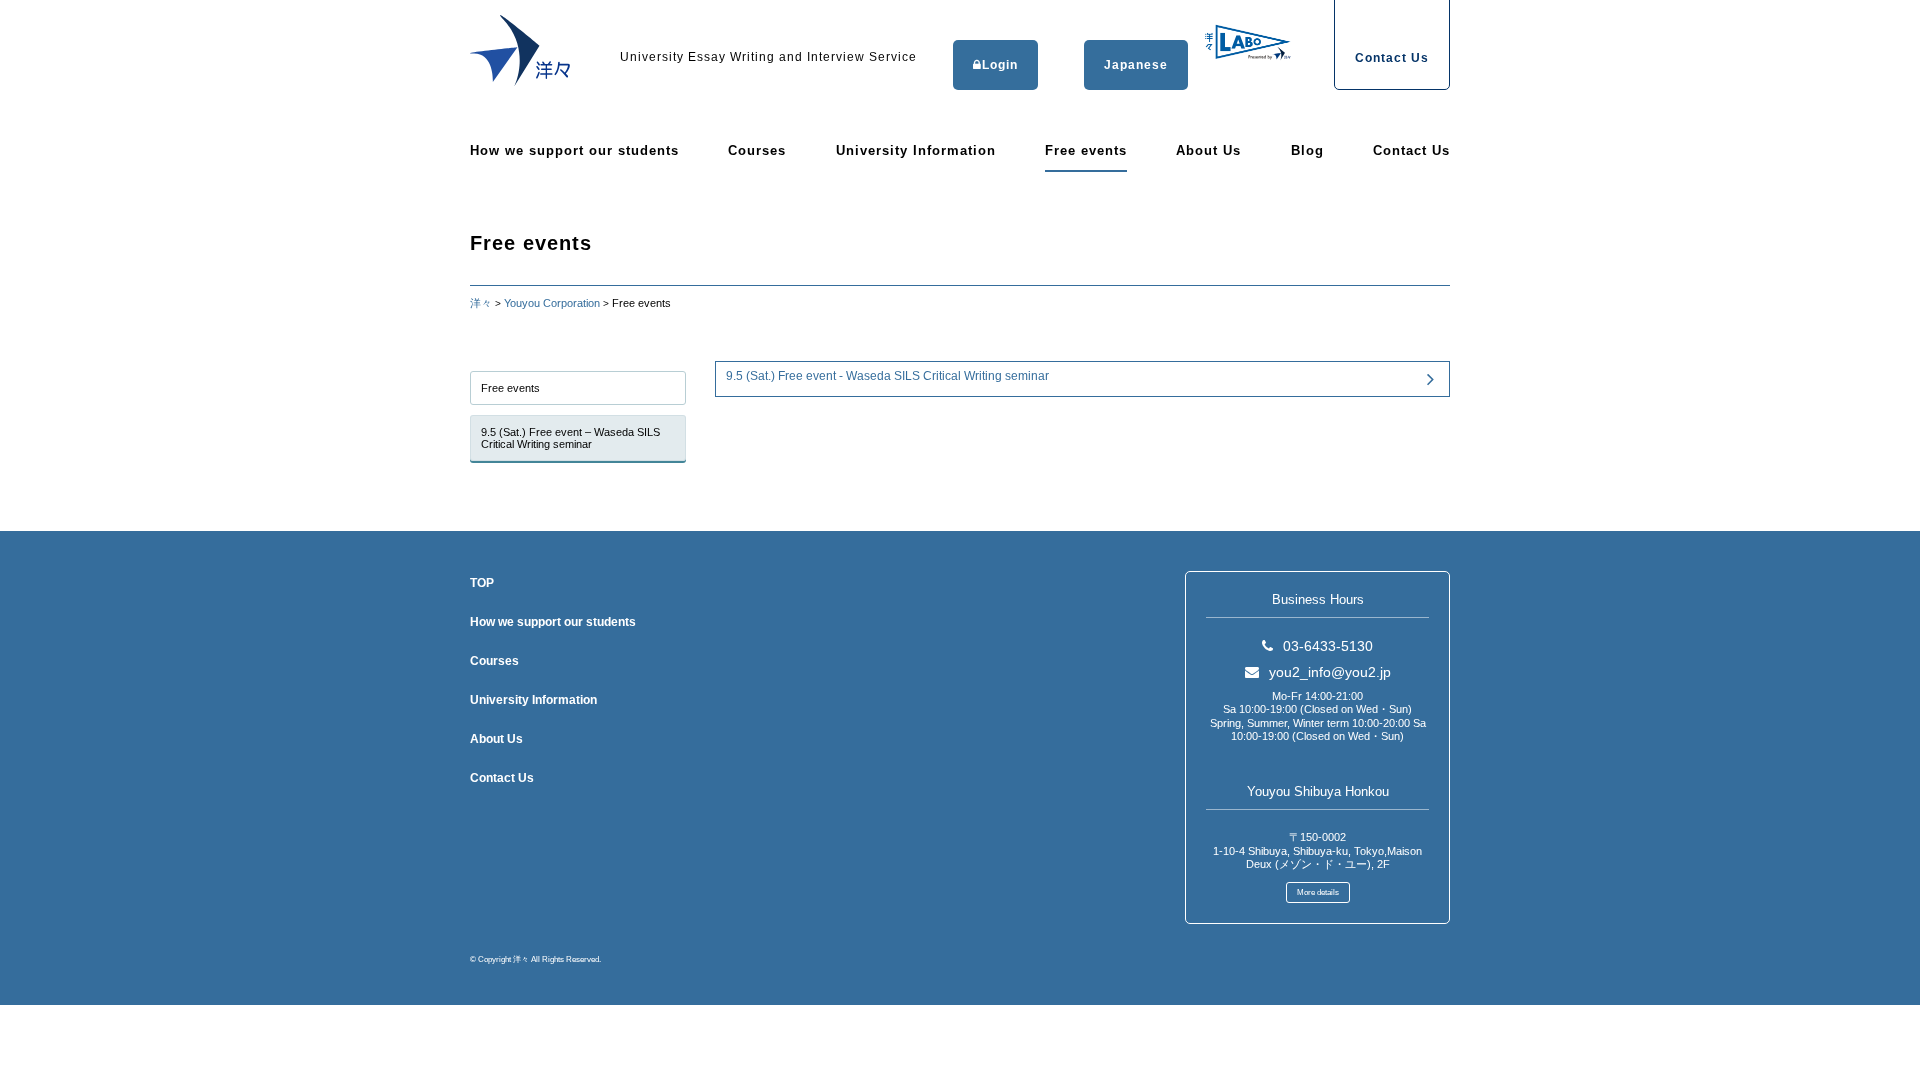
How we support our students (574, 150)
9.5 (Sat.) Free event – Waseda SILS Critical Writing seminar (570, 438)
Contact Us (1411, 150)
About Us (1208, 150)
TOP (482, 583)
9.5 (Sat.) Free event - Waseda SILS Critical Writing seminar (887, 376)
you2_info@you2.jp (1330, 672)
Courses (757, 150)
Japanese (1136, 65)
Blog (1307, 150)
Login (1000, 65)
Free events (1086, 150)
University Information (916, 150)
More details (1318, 892)
